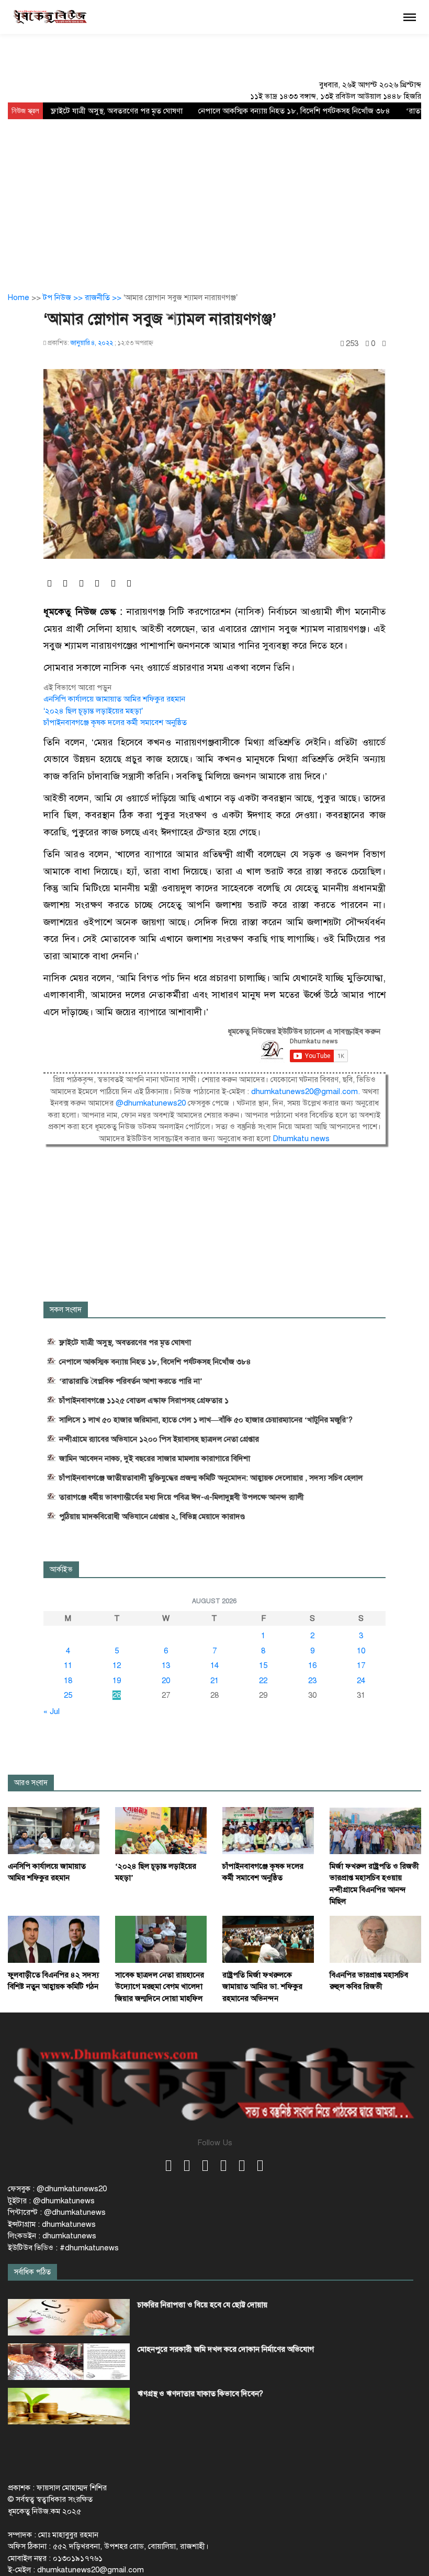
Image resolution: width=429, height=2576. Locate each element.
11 (68, 1665)
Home (19, 297)
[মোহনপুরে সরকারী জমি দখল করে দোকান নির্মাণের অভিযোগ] (69, 2362)
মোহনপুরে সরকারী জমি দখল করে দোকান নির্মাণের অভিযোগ (226, 2349)
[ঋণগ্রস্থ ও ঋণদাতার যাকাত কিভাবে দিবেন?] (69, 2406)
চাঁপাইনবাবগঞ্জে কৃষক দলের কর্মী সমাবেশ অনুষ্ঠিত (115, 722)
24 (361, 1681)
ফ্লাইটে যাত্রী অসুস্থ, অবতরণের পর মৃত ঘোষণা (117, 111)
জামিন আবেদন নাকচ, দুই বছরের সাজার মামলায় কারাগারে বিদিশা (155, 1458)
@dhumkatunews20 (151, 1103)
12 (117, 1665)
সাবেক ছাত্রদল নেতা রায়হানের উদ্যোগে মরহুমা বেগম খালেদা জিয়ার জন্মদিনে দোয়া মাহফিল (160, 1987)
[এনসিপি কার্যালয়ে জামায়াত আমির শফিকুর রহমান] (54, 1830)
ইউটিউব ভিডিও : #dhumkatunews (63, 2248)
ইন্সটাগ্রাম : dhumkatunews (52, 2224)
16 (312, 1665)
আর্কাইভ (61, 1569)
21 (214, 1681)
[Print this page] (384, 344)
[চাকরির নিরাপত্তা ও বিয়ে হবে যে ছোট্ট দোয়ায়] (69, 2317)
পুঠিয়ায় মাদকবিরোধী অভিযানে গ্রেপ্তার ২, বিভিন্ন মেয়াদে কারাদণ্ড (152, 1516)
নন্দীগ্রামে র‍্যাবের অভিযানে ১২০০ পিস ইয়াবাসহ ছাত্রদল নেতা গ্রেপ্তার (159, 1439)
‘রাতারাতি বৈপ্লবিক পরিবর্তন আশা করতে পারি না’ (131, 1381)
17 (361, 1665)
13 (166, 1665)
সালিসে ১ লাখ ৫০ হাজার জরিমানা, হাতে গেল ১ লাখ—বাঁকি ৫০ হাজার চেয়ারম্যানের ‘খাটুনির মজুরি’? (206, 1420)
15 (263, 1665)
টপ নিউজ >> (64, 297)
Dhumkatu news (301, 1138)
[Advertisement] (214, 198)
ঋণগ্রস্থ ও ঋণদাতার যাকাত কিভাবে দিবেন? (200, 2394)
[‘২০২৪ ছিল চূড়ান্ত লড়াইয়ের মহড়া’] (161, 1830)
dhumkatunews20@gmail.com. (307, 1091)
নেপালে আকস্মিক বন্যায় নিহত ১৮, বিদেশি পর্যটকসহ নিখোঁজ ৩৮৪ (294, 111)
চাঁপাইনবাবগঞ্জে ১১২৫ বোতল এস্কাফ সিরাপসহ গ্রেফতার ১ (144, 1400)
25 (68, 1695)
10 (361, 1651)
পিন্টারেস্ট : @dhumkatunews (57, 2212)
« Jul (52, 1711)
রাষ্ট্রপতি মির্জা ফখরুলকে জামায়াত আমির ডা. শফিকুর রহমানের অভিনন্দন (262, 1987)
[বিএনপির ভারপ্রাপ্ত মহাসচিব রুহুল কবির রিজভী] (375, 1939)
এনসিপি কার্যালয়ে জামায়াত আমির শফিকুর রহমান (114, 699)
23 (312, 1681)
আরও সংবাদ (31, 1783)
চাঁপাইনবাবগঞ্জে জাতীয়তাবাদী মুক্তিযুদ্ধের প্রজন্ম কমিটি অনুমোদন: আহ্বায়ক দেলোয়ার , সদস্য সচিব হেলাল (211, 1478)
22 (263, 1681)
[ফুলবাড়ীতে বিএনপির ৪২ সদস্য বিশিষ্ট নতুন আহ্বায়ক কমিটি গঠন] (54, 1939)
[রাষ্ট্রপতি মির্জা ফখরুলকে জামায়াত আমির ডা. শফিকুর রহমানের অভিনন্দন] (268, 1939)
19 (117, 1681)
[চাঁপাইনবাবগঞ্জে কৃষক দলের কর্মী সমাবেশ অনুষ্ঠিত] (268, 1830)
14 (214, 1665)
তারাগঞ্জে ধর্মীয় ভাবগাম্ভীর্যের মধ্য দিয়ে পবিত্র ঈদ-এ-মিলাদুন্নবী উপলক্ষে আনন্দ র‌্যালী (182, 1497)
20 (166, 1681)
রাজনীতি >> (104, 297)
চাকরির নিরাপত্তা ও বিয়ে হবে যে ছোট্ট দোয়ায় (202, 2305)
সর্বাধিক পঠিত (32, 2272)
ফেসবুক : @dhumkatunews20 (57, 2189)
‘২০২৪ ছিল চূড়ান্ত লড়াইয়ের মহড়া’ (93, 711)
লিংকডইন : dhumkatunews (52, 2236)
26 (117, 1695)
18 (68, 1681)
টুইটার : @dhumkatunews (51, 2201)
